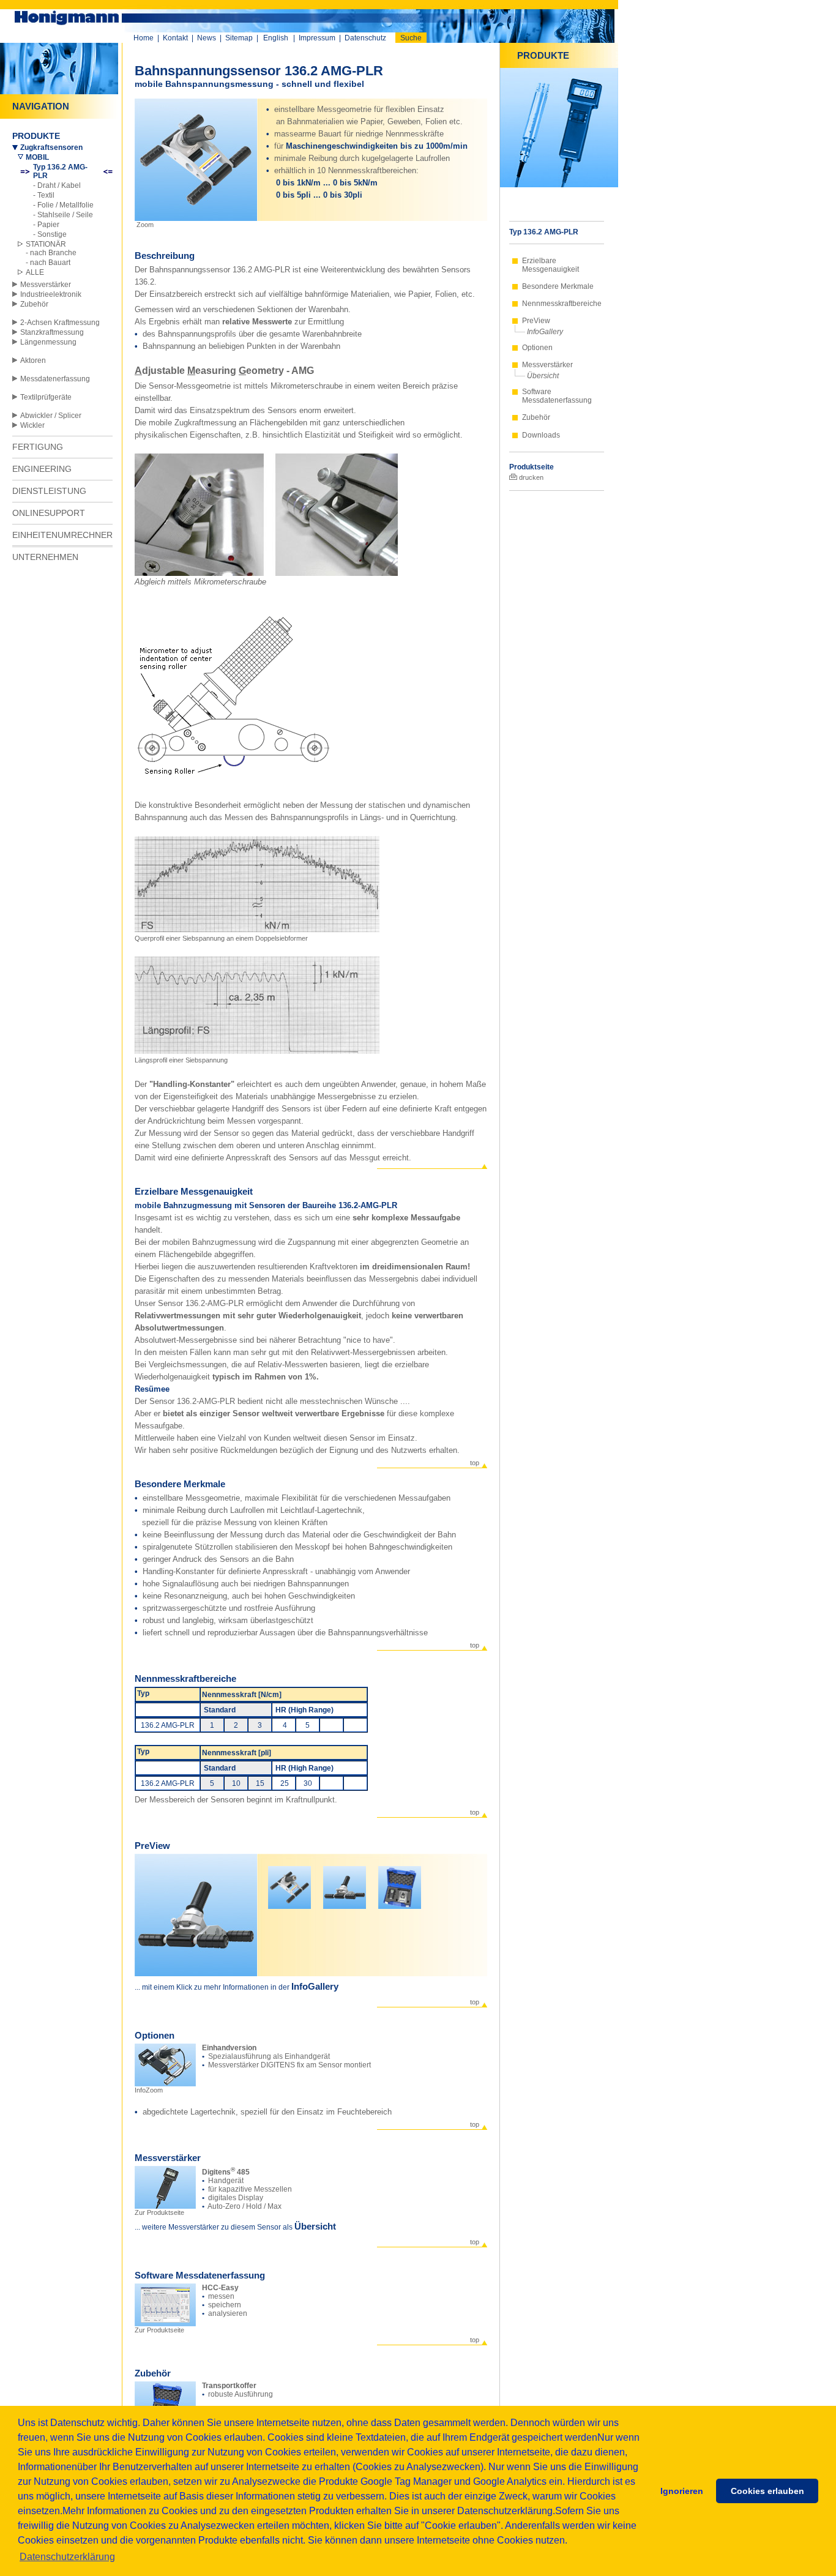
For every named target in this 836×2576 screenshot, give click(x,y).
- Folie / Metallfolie (63, 205)
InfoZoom (149, 2090)
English (276, 38)
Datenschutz (365, 38)
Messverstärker (46, 285)
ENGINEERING (42, 469)
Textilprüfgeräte (46, 397)
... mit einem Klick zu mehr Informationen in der (213, 1987)
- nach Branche (51, 253)
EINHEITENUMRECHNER (62, 535)
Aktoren (33, 360)
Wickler (32, 425)
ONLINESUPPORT (49, 513)
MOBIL (37, 157)
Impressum (317, 38)
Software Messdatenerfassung (557, 396)
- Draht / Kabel (57, 185)
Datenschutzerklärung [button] (67, 2557)
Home (144, 38)
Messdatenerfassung (55, 379)
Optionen (537, 348)
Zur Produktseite (159, 2212)
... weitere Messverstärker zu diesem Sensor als (215, 2227)
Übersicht (543, 376)
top (475, 1463)
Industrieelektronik (51, 294)
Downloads (541, 435)
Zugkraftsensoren (51, 147)
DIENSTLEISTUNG (49, 491)
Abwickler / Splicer (51, 416)
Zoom (144, 225)
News (207, 38)
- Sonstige (50, 234)
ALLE (35, 272)
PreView (536, 321)
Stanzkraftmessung (52, 332)
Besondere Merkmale (558, 286)
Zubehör (34, 304)
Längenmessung (48, 342)
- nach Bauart (48, 263)
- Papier (46, 225)
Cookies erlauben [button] (767, 2491)
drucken (530, 477)
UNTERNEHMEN (45, 557)
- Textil (44, 195)
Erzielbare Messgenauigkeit (550, 265)
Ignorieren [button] (682, 2491)
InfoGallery (545, 332)
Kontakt (175, 38)
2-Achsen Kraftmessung (60, 323)
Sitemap (239, 38)
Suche (411, 38)
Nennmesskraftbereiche (562, 304)
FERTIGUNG (38, 447)
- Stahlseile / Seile (63, 215)
